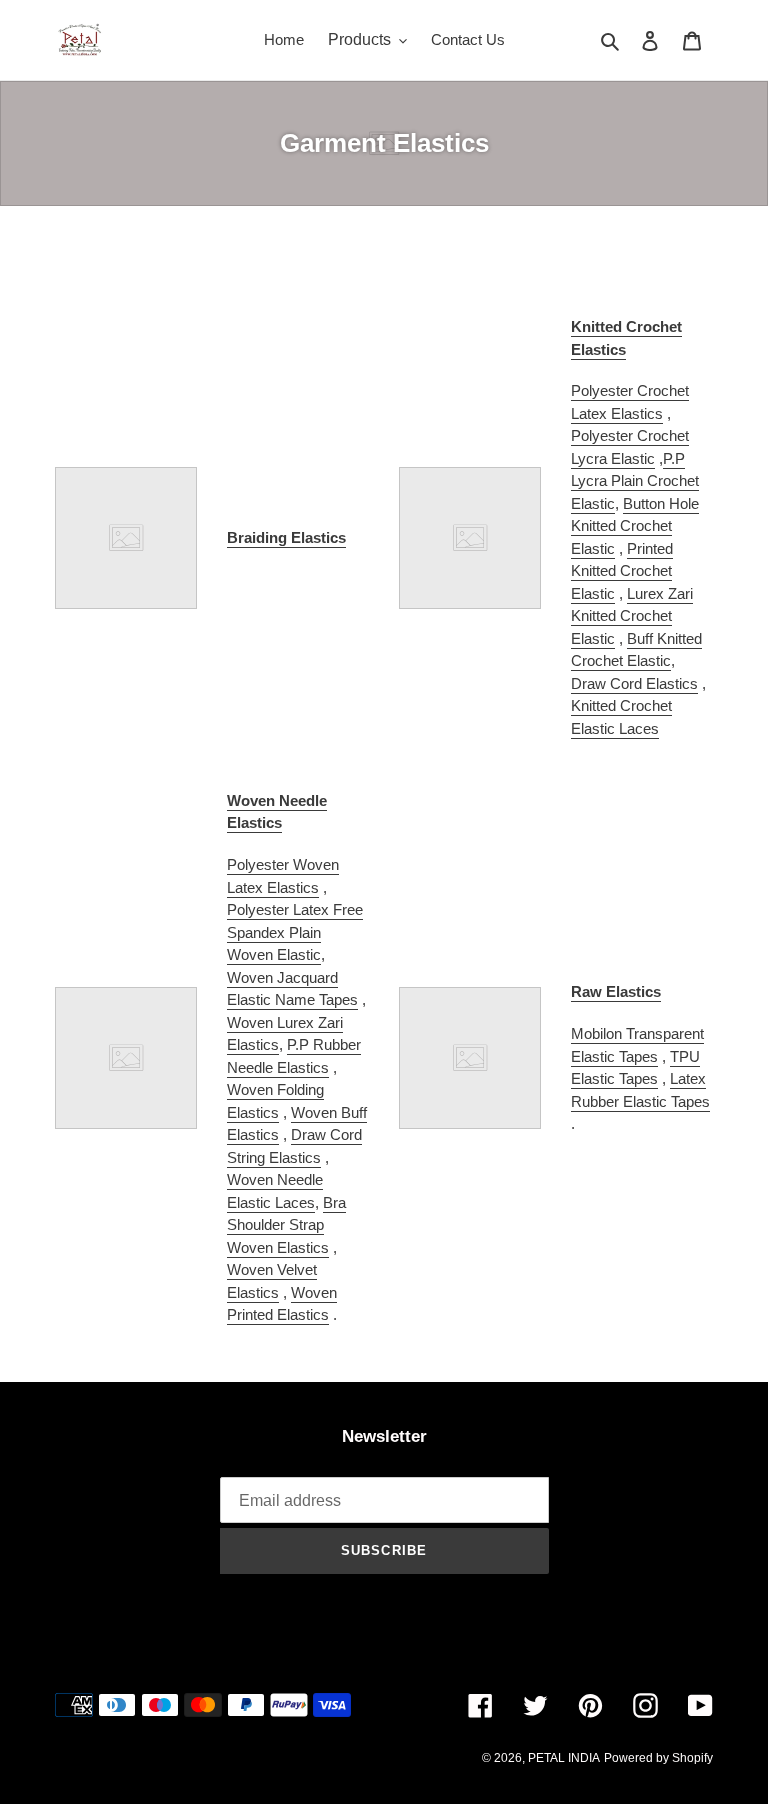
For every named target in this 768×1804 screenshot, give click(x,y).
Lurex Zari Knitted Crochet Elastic (632, 616)
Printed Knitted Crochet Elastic (622, 571)
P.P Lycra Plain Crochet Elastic (635, 481)
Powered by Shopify (658, 1758)
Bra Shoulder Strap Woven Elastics (286, 1225)
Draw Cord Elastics (634, 683)
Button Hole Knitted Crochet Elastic (635, 526)
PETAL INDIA (564, 1758)
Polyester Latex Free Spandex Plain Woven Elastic (295, 932)
